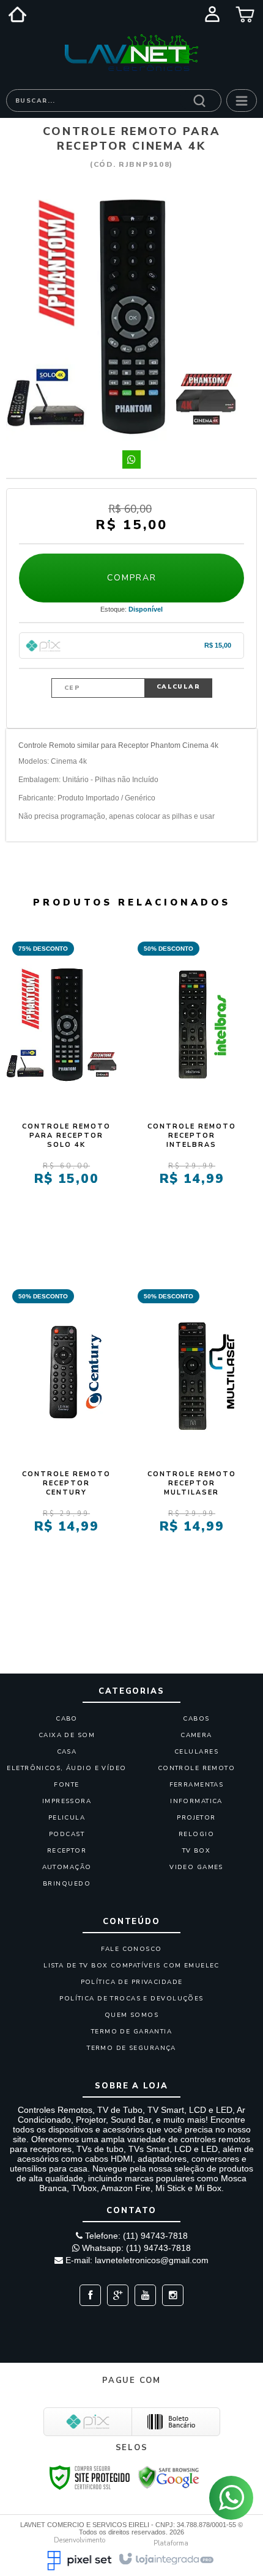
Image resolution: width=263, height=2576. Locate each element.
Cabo (67, 1719)
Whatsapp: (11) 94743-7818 (135, 2248)
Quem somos (131, 2015)
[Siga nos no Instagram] (170, 2296)
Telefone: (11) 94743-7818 (135, 2236)
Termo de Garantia (131, 2032)
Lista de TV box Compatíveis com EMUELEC (131, 1966)
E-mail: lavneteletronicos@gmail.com (136, 2260)
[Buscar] (199, 100)
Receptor (67, 1851)
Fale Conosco (131, 1949)
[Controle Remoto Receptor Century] (66, 1433)
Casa (67, 1752)
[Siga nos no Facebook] (90, 2296)
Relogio (196, 1834)
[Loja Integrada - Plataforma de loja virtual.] (165, 2558)
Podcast (67, 1834)
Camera (196, 1735)
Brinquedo (67, 1884)
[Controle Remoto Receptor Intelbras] (192, 1085)
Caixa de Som (67, 1735)
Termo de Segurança (131, 2048)
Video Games (196, 1867)
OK (178, 688)
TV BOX (197, 1851)
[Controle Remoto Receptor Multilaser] (192, 1433)
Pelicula (67, 1818)
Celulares (196, 1752)
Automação (67, 1867)
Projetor (196, 1818)
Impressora (67, 1801)
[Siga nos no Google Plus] (115, 2296)
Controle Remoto (196, 1768)
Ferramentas (197, 1785)
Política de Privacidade (132, 1982)
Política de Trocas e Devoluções (131, 1999)
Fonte (66, 1785)
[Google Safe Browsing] (169, 2476)
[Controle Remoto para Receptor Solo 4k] (66, 1085)
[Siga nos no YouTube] (142, 2296)
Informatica (196, 1801)
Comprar (132, 578)
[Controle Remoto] (131, 53)
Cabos (196, 1719)
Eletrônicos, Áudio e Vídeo (66, 1768)
